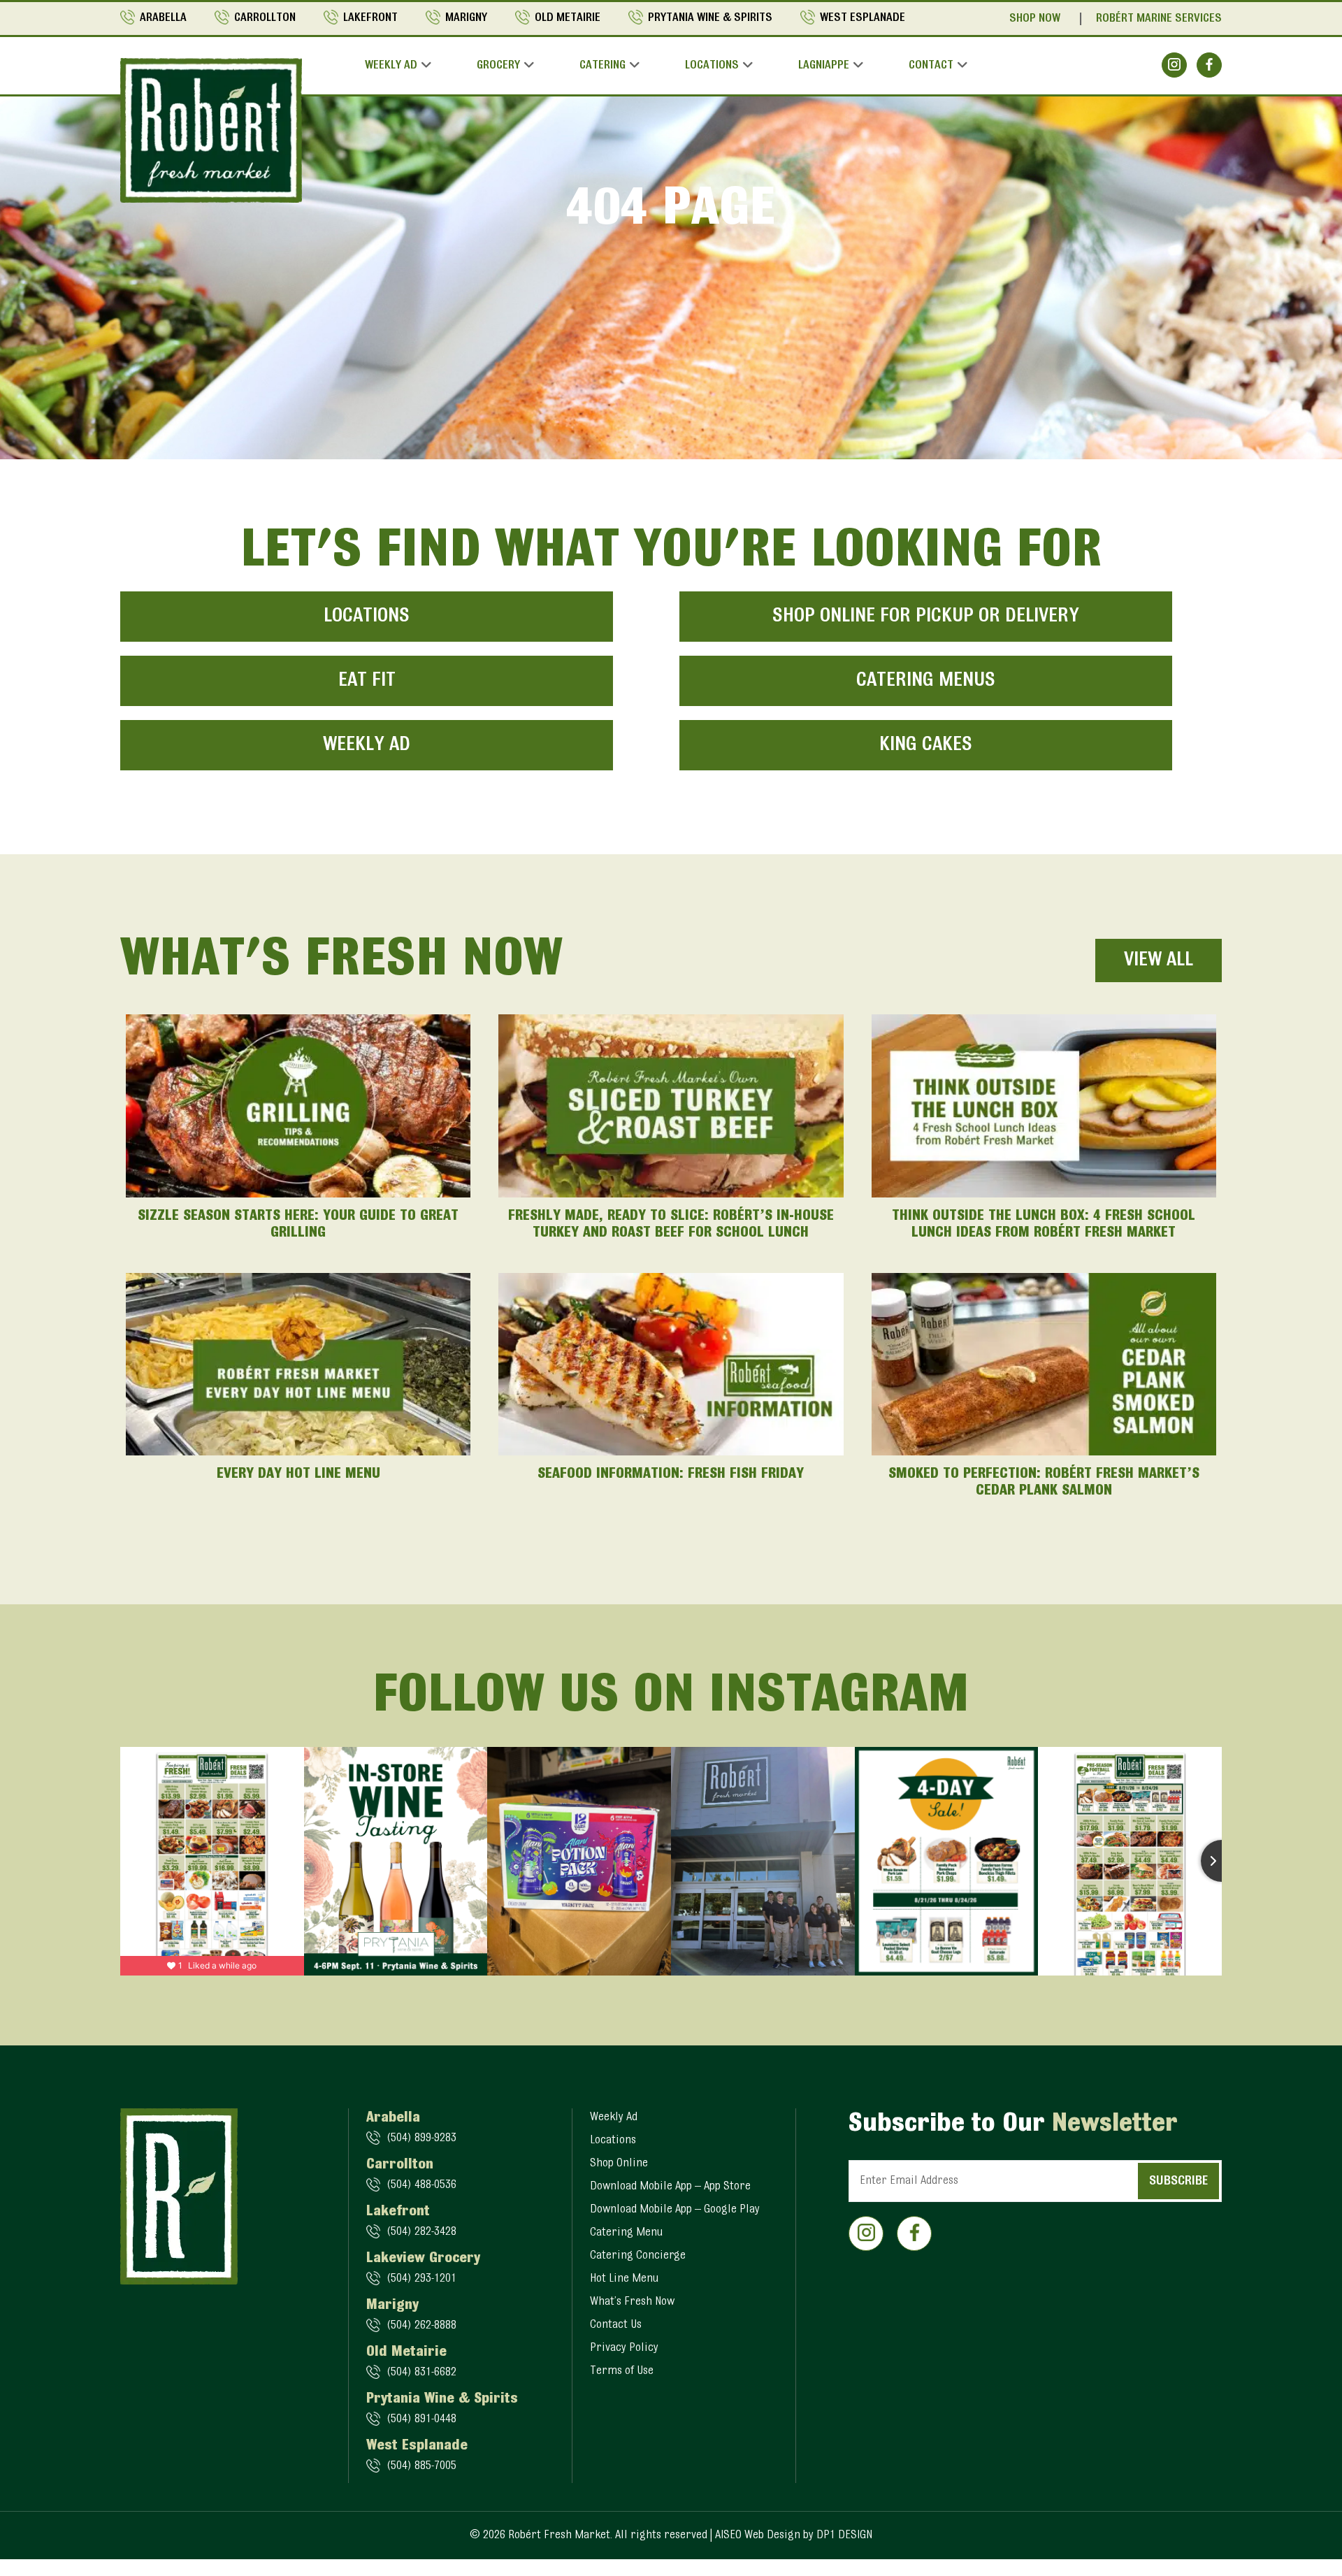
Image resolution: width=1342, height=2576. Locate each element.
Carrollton (265, 18)
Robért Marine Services (1159, 19)
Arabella (163, 18)
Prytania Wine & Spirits (710, 18)
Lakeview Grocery (423, 2259)
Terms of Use (622, 2371)
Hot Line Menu (624, 2279)
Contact (931, 66)
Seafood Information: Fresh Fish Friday (671, 1474)
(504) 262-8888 (421, 2326)
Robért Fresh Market (559, 2535)
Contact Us (616, 2325)
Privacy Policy (624, 2348)
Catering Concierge (638, 2256)
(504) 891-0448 (421, 2419)
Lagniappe (824, 66)
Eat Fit (367, 681)
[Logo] (211, 130)
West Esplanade (863, 18)
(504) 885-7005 (421, 2466)
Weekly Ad (391, 66)
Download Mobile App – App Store (670, 2187)
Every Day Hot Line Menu (298, 1474)
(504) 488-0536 (421, 2185)
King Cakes (926, 745)
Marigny (466, 18)
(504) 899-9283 (421, 2138)
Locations (712, 66)
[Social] (1174, 65)
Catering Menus (926, 681)
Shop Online (619, 2164)
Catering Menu (626, 2233)
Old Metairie (568, 18)
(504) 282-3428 (421, 2232)
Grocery (498, 66)
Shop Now (1035, 19)
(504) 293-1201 (421, 2279)
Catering (603, 66)
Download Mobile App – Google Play (675, 2210)
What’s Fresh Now (632, 2302)
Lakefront (370, 18)
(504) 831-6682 (421, 2373)
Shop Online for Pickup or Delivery (926, 617)
